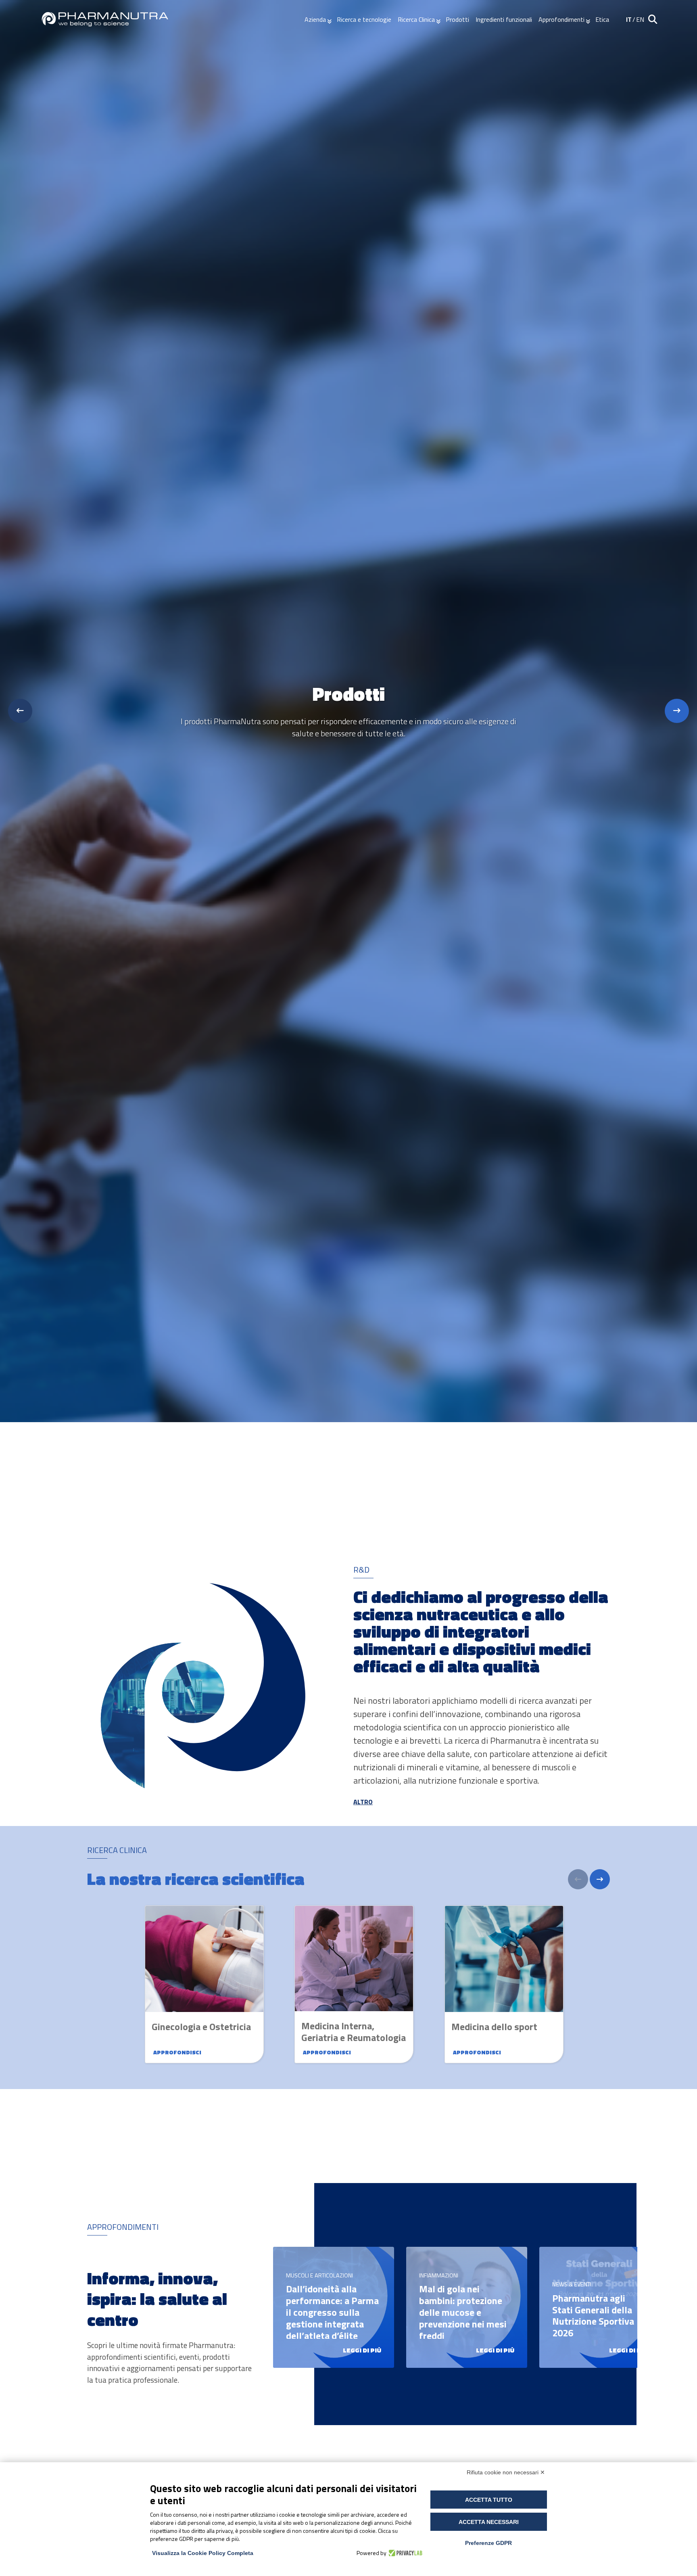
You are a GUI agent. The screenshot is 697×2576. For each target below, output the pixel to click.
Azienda (315, 19)
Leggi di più (362, 2350)
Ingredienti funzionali (504, 19)
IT (629, 19)
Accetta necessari (489, 2522)
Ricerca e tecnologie (364, 19)
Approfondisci (177, 2052)
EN (640, 19)
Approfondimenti (561, 19)
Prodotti (457, 19)
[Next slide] (677, 711)
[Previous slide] (20, 711)
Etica (602, 19)
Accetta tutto (489, 2500)
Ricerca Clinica (416, 19)
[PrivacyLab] (404, 2553)
